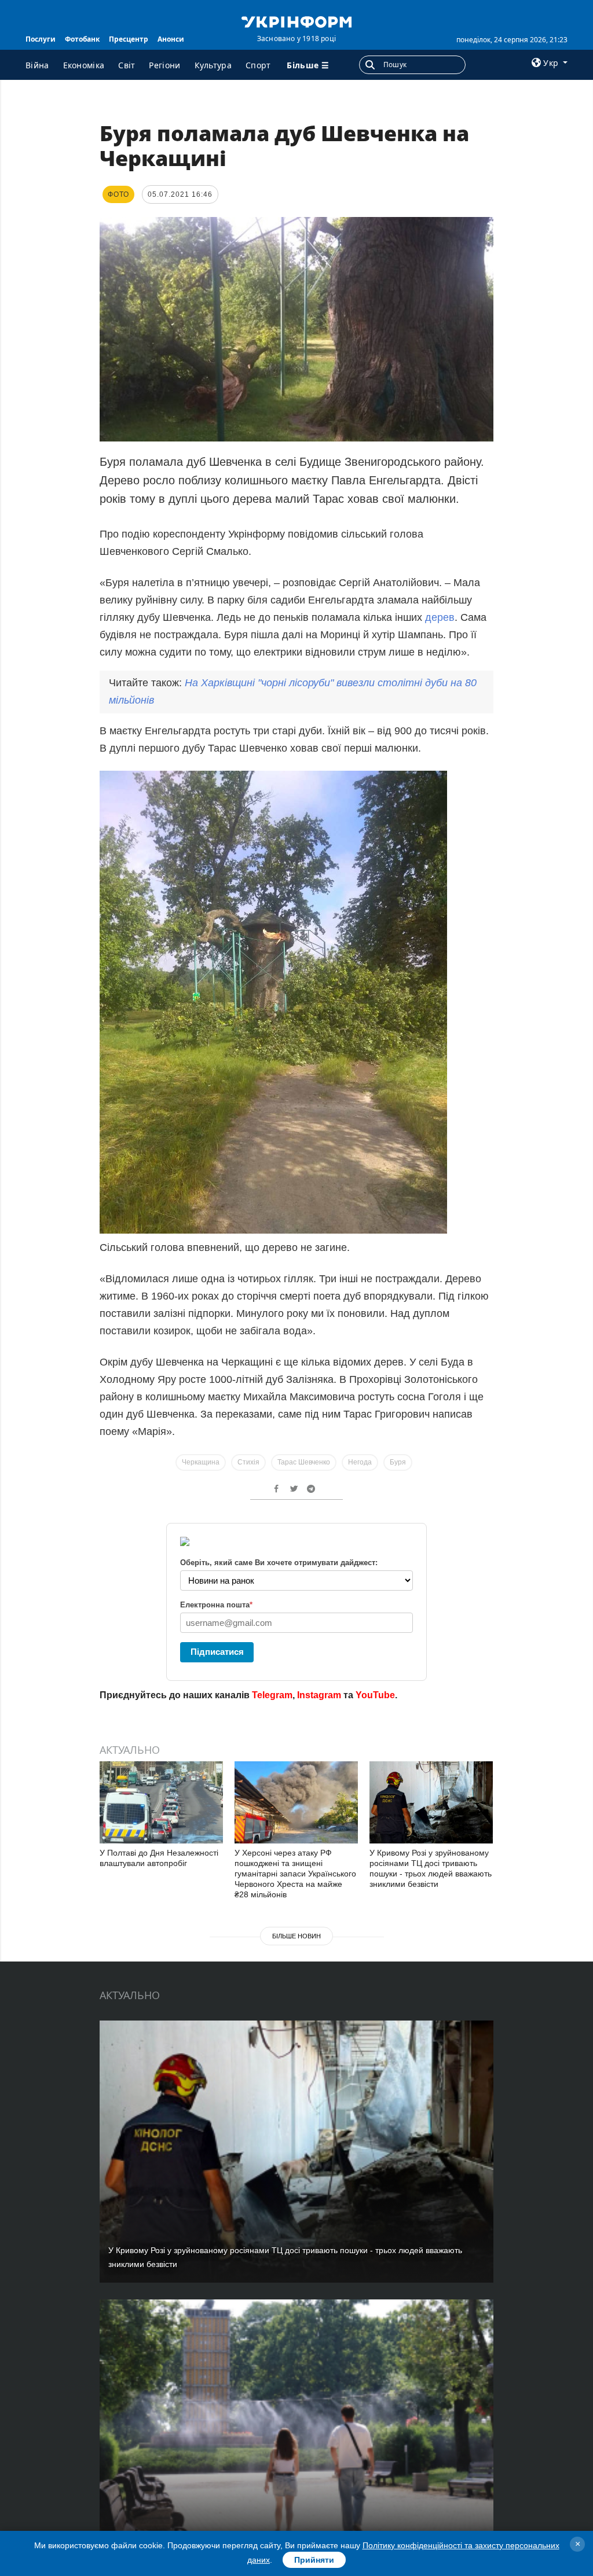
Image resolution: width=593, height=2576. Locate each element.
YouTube (375, 1695)
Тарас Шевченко (304, 1462)
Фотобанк (82, 39)
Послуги (41, 39)
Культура (213, 65)
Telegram (272, 1695)
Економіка (84, 65)
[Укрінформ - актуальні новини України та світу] (296, 21)
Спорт (258, 65)
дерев (440, 617)
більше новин (296, 1936)
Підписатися (217, 1652)
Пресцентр (129, 39)
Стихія (248, 1462)
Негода (360, 1462)
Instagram (319, 1695)
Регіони (164, 65)
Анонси (171, 39)
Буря (398, 1462)
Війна (37, 65)
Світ (127, 65)
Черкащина (201, 1462)
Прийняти (314, 2560)
